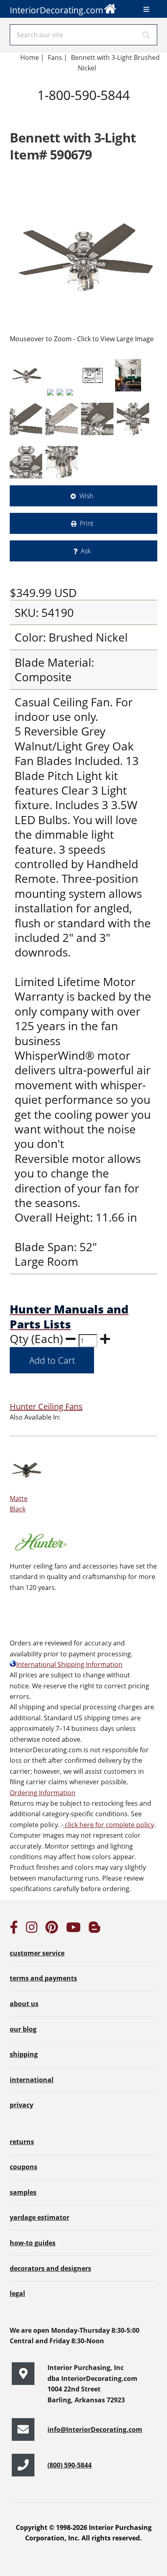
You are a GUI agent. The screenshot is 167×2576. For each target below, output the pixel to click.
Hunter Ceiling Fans (46, 1406)
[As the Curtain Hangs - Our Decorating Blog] (94, 1930)
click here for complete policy (109, 1825)
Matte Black (19, 1504)
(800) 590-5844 (70, 2465)
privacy (21, 2105)
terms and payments (43, 1978)
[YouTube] (73, 1930)
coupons (24, 2167)
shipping (24, 2054)
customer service (37, 1953)
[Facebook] (14, 1930)
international (32, 2080)
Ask (86, 551)
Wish (86, 496)
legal (17, 2293)
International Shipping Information (69, 1664)
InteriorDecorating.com (57, 10)
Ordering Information (43, 1793)
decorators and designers (50, 2268)
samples (23, 2192)
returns (22, 2142)
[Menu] (146, 9)
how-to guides (33, 2243)
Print (87, 523)
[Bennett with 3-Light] (83, 257)
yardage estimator (40, 2217)
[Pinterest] (52, 1930)
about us (24, 2004)
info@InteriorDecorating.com (95, 2429)
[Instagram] (32, 1930)
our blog (23, 2029)
